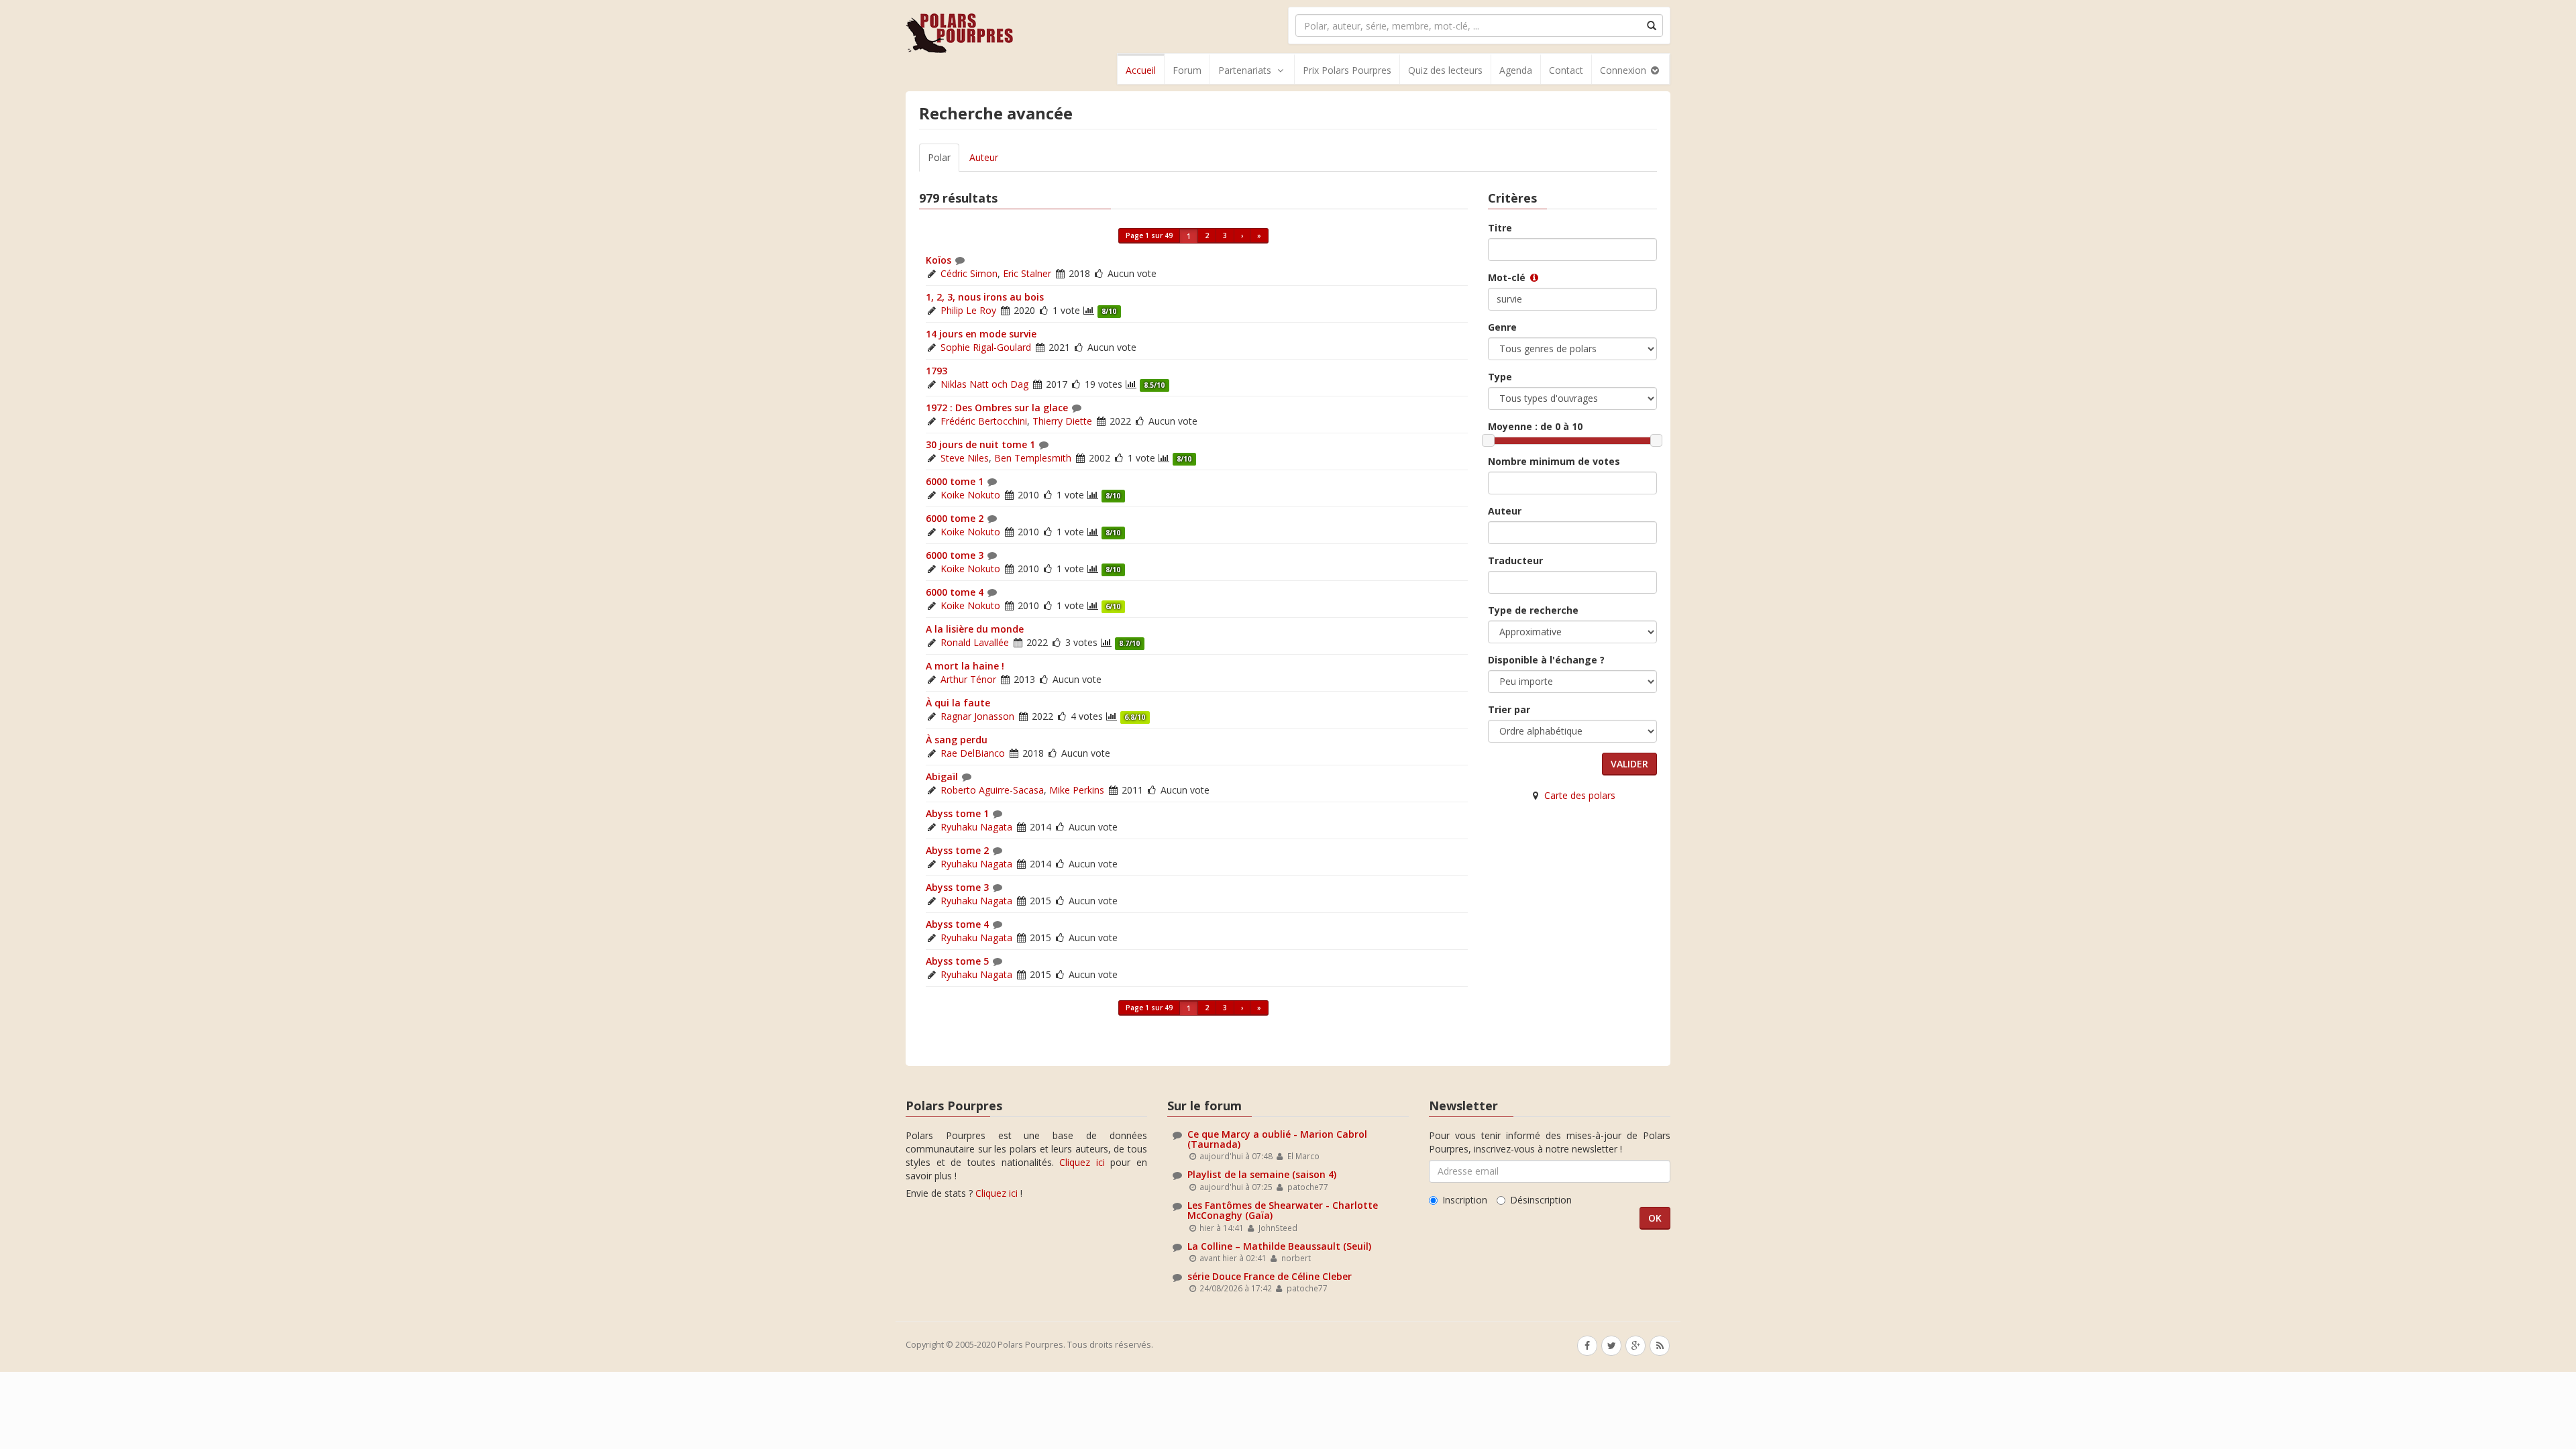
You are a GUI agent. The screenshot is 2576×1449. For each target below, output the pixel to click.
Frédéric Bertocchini (984, 421)
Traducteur (1515, 560)
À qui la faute (958, 703)
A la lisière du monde (975, 629)
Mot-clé (1508, 277)
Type (1500, 377)
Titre (1500, 228)
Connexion (1624, 70)
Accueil (1141, 70)
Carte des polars (1580, 795)
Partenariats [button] (1245, 70)
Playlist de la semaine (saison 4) (1262, 1174)
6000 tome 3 (955, 555)
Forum (1187, 70)
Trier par (1509, 709)
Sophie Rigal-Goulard (986, 347)
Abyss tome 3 (957, 887)
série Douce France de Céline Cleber (1270, 1276)
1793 (936, 371)
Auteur (984, 157)
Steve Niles (965, 458)
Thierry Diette (1062, 421)
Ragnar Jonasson (977, 716)
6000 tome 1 (955, 481)
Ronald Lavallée (975, 642)
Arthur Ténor (968, 679)
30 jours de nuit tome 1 (980, 444)
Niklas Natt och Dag (984, 384)
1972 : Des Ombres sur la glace (997, 408)
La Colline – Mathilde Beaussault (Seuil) (1279, 1246)
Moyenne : (1535, 426)
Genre (1502, 327)
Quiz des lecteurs (1445, 70)
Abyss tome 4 (957, 924)
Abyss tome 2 (957, 850)
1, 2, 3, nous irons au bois (985, 297)
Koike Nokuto (970, 495)
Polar (939, 157)
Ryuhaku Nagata (976, 827)
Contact (1566, 70)
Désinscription (1541, 1200)
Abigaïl (942, 776)
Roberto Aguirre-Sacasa (992, 790)
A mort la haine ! (965, 666)
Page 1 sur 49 (1149, 235)
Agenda (1516, 70)
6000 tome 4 (955, 592)
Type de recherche (1533, 610)
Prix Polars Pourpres (1347, 70)
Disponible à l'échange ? (1546, 660)
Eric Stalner (1027, 273)
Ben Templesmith (1033, 458)
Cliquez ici (1082, 1162)
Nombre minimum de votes (1554, 461)
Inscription (1465, 1200)
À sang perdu (957, 740)
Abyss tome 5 (957, 961)
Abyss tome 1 (957, 813)
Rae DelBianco (973, 753)
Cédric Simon (969, 273)
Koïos (938, 260)
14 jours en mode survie (981, 334)
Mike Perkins (1077, 790)
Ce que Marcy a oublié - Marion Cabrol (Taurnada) (1277, 1139)
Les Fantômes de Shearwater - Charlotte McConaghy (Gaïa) (1283, 1210)
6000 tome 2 (955, 518)
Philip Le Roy (968, 310)
